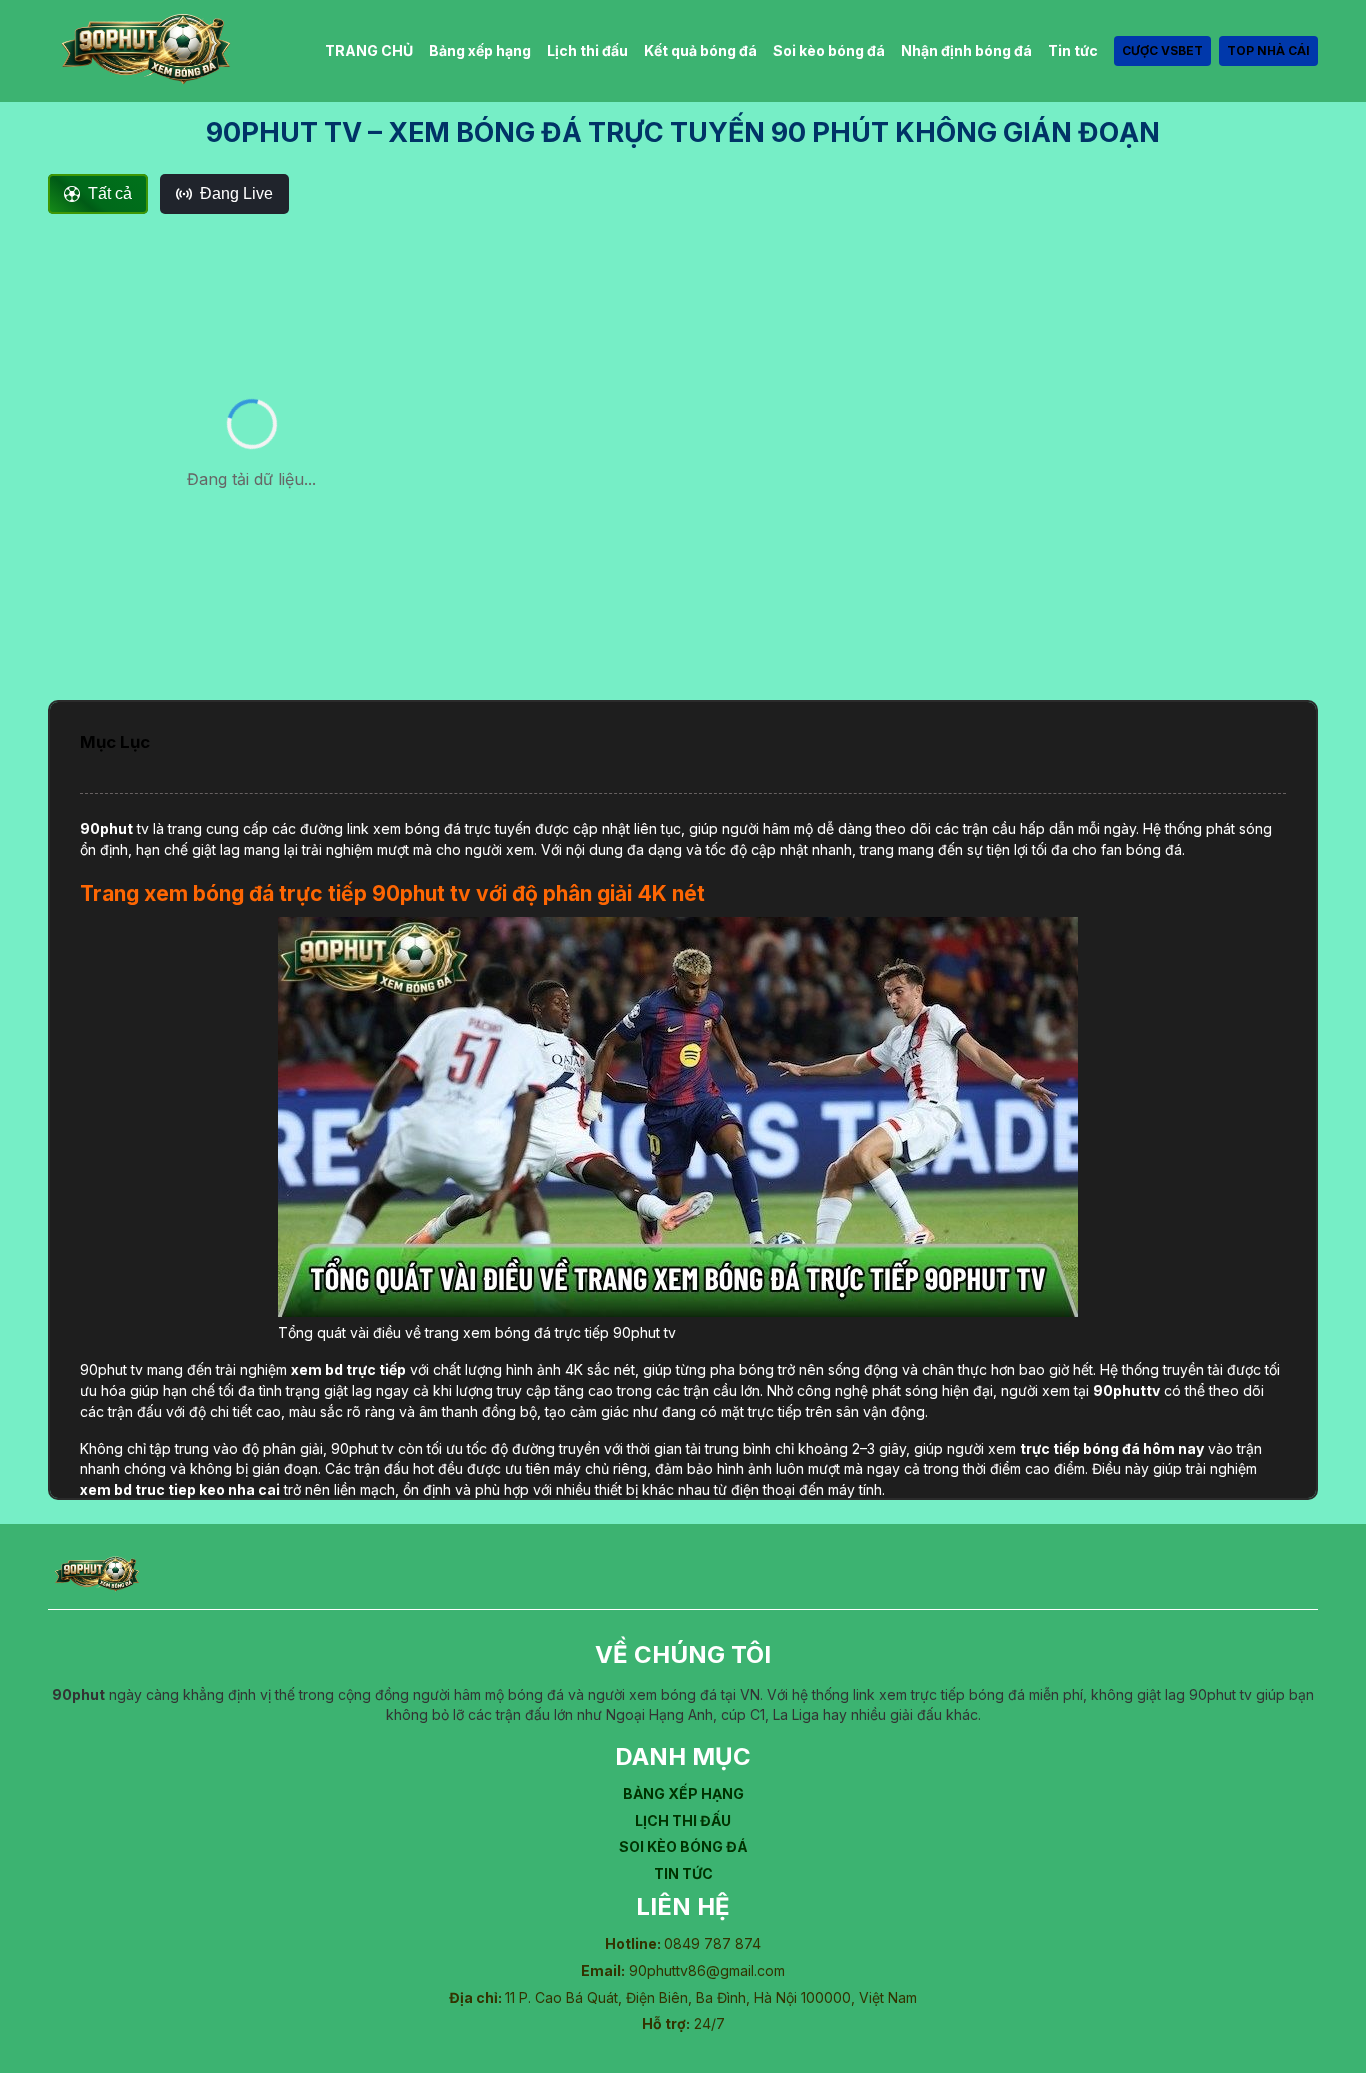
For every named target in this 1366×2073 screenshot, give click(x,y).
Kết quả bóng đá (700, 50)
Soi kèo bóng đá (829, 50)
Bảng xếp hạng (480, 50)
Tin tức (1073, 50)
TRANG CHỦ (369, 50)
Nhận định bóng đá (966, 50)
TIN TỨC (683, 1873)
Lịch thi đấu (587, 50)
